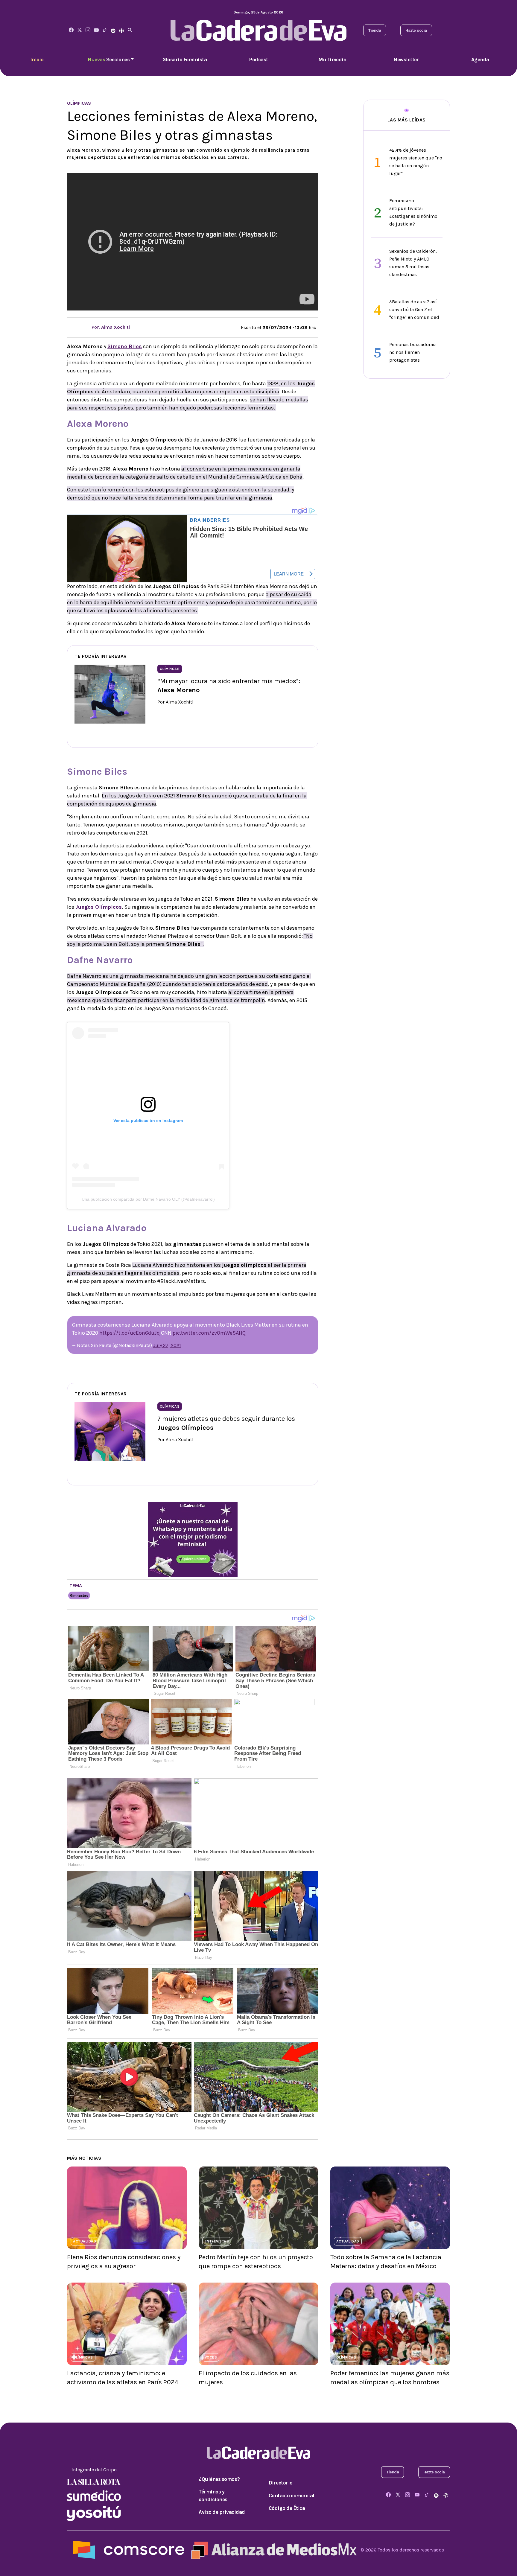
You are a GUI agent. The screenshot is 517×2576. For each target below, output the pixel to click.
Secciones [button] (109, 60)
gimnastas (79, 1595)
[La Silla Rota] (94, 2482)
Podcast (258, 60)
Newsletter (406, 60)
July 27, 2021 (167, 1345)
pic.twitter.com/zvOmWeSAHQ (209, 1333)
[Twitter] (80, 30)
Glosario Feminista (185, 60)
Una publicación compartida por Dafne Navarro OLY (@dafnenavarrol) (148, 1199)
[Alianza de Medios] (273, 2550)
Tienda (375, 30)
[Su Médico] (94, 2495)
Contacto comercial (292, 2496)
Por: (110, 327)
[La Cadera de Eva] (88, 30)
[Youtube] (96, 30)
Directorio (281, 2483)
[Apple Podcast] (121, 30)
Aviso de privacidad (222, 2512)
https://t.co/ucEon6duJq (130, 1333)
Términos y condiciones (213, 2496)
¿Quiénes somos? (219, 2479)
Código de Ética (287, 2508)
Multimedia (332, 60)
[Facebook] (71, 30)
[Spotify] (113, 30)
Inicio (37, 60)
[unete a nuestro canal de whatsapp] (193, 1539)
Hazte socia (416, 30)
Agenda (480, 60)
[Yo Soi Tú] (94, 2513)
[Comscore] (129, 2550)
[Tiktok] (105, 30)
